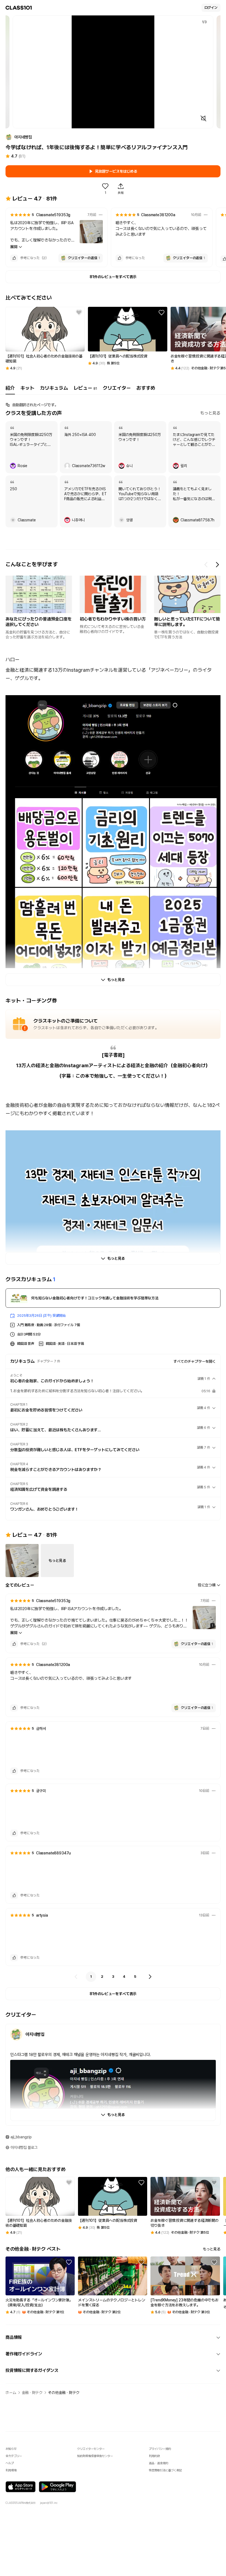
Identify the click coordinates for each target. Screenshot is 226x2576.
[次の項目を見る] (217, 565)
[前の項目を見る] (206, 565)
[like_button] (14, 258)
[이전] (76, 1977)
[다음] (150, 1977)
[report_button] (101, 215)
